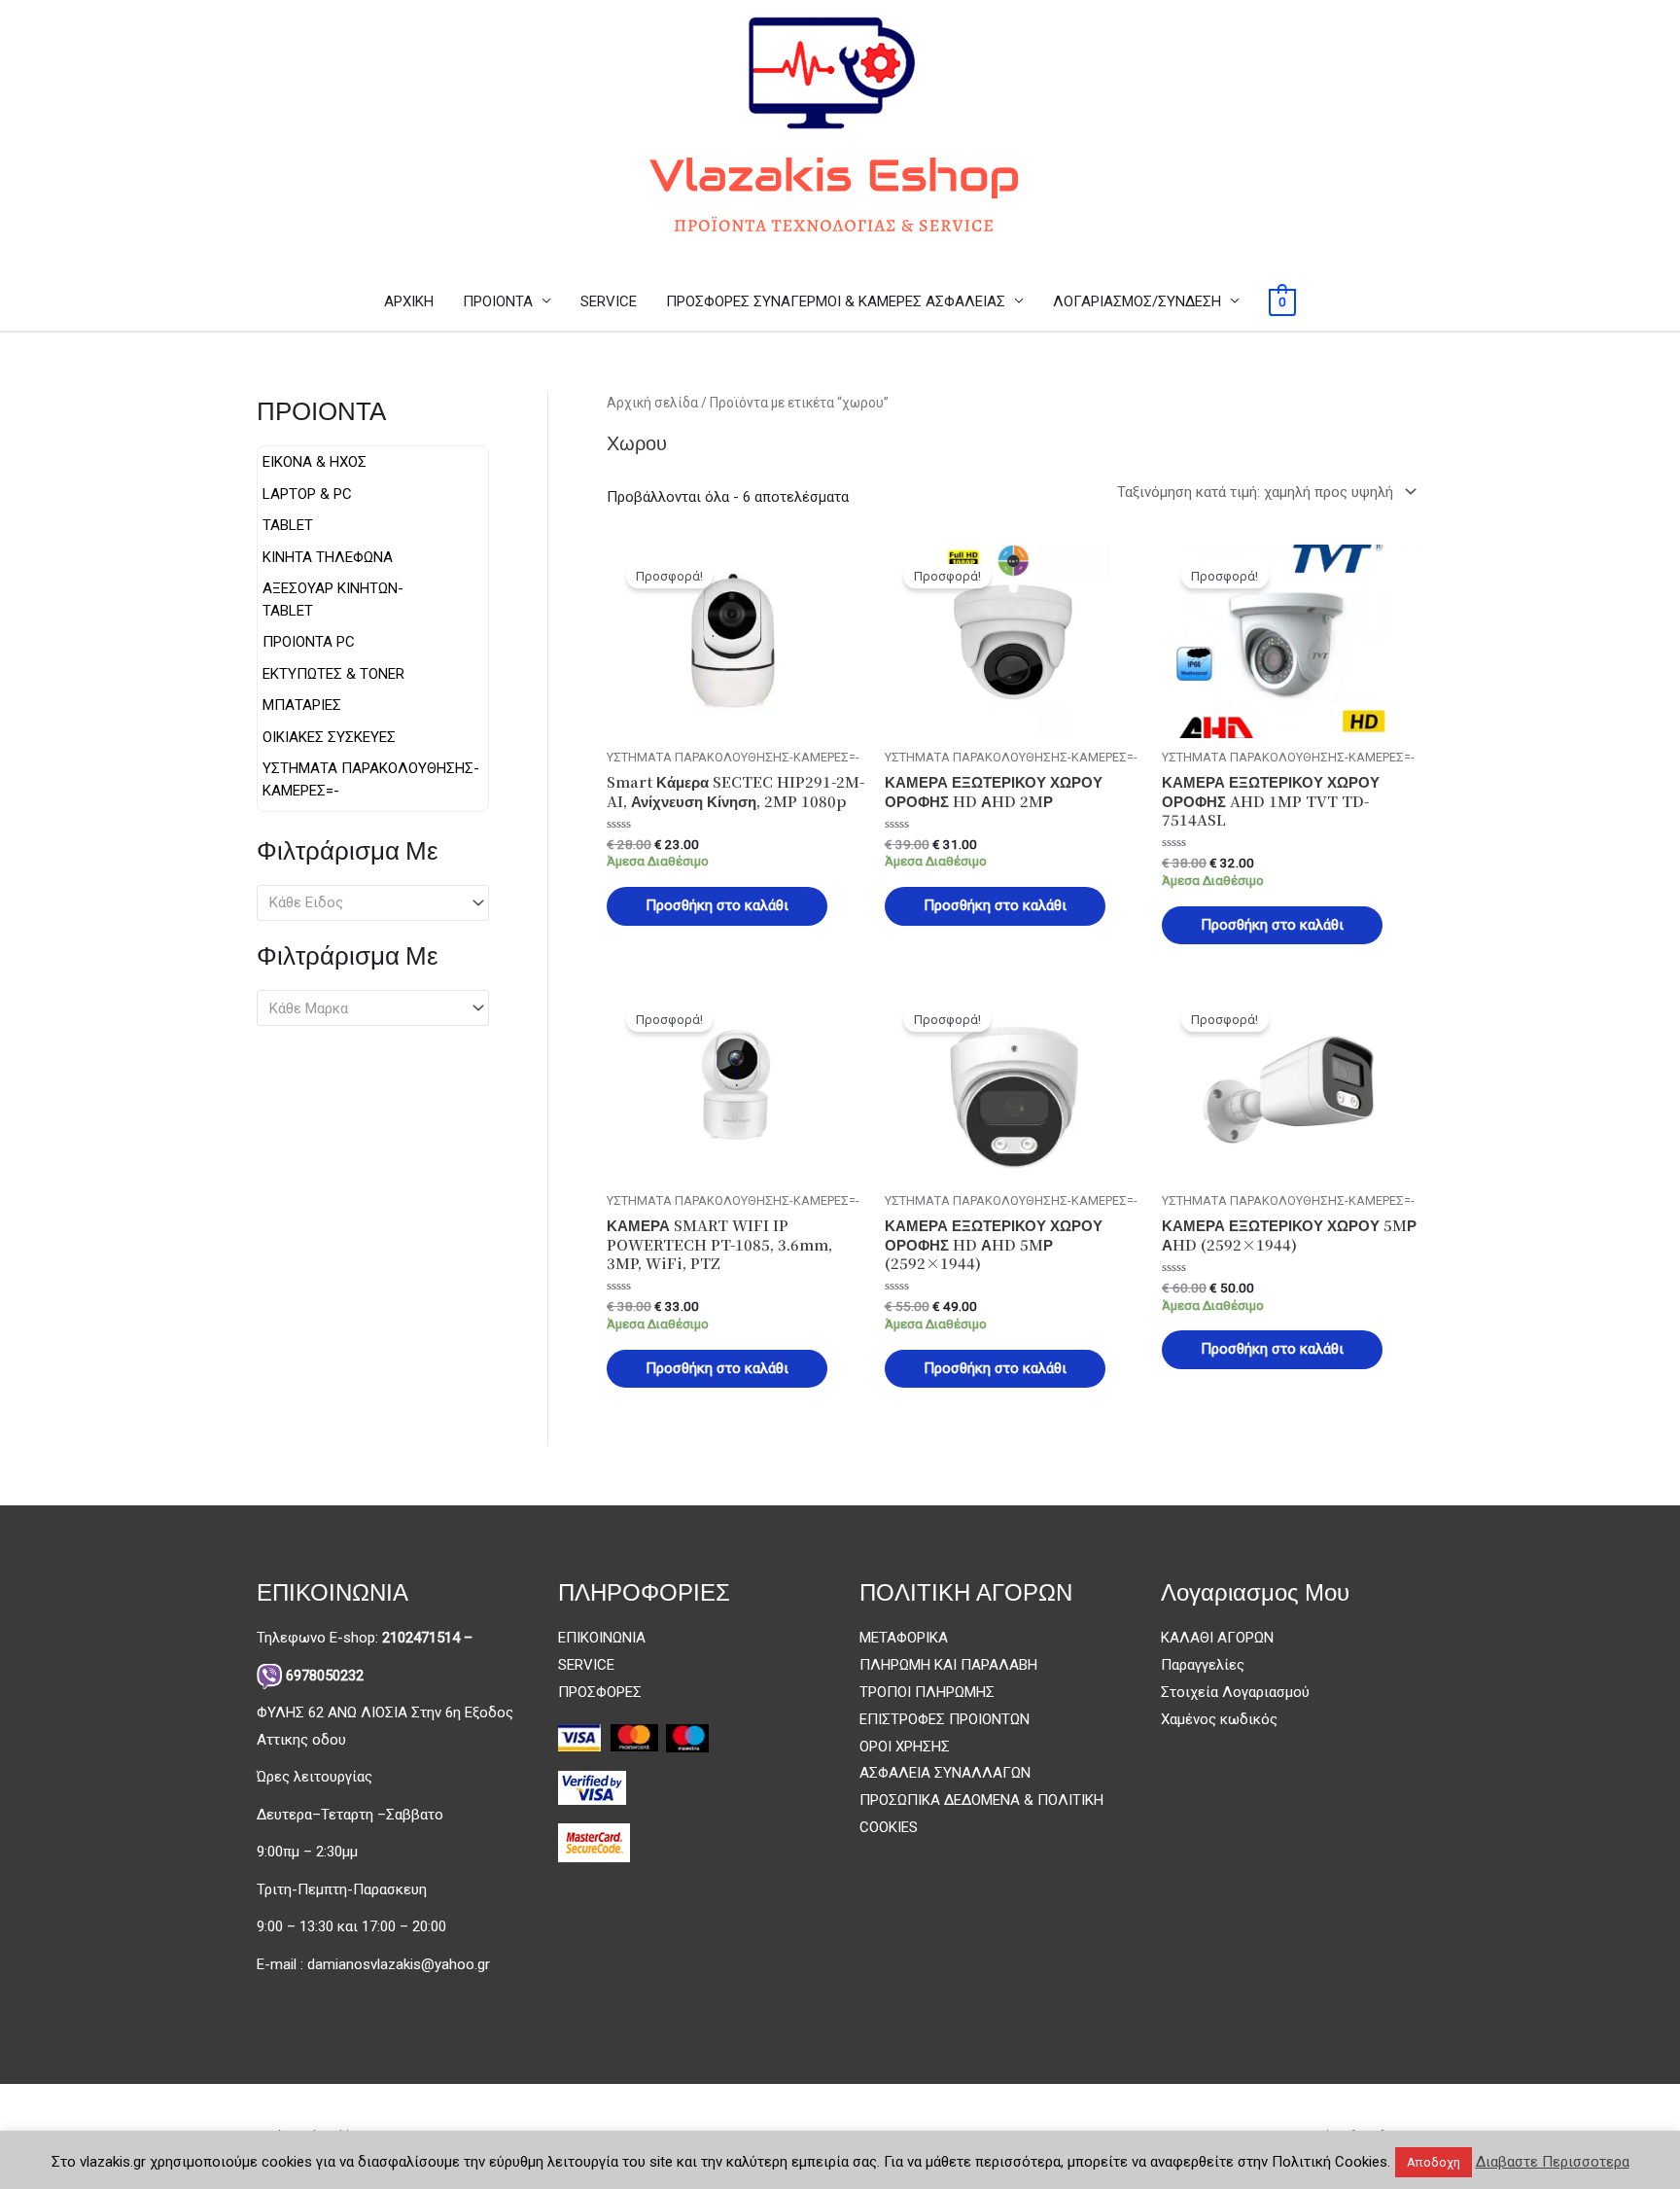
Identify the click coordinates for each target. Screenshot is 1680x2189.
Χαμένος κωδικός (1219, 1719)
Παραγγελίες (1203, 1665)
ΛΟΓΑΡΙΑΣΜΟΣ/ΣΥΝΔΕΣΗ (1137, 301)
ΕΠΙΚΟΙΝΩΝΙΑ (602, 1638)
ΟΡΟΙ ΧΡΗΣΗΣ (905, 1747)
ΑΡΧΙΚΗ (409, 301)
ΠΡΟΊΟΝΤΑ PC (309, 642)
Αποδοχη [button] (1434, 2162)
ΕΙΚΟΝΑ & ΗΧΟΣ (315, 462)
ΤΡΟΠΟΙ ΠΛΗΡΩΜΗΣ (927, 1692)
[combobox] (373, 903)
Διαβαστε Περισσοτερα (1553, 2162)
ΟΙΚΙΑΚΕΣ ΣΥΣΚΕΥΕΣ (329, 737)
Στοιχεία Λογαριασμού (1235, 1692)
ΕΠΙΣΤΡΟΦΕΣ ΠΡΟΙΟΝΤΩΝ (945, 1719)
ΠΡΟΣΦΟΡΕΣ (600, 1692)
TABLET (288, 525)
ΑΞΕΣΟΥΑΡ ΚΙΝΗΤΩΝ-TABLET (333, 600)
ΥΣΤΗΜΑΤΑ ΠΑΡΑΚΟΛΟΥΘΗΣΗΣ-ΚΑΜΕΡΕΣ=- (371, 779)
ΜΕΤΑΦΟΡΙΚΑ (904, 1638)
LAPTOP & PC (307, 494)
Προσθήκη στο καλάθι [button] (717, 905)
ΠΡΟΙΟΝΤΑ (498, 301)
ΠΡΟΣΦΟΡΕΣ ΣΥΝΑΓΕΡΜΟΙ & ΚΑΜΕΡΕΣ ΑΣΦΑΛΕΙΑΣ (836, 301)
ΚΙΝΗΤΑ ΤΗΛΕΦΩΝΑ (328, 557)
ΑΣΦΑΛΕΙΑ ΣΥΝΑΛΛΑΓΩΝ (945, 1773)
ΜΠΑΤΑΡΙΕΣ (302, 705)
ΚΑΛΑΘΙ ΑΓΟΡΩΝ (1217, 1638)
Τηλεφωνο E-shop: (365, 1638)
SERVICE (609, 301)
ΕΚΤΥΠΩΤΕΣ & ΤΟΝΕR (333, 674)
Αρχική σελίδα (652, 403)
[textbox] (364, 902)
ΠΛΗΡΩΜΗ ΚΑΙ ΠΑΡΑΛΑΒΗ (948, 1665)
